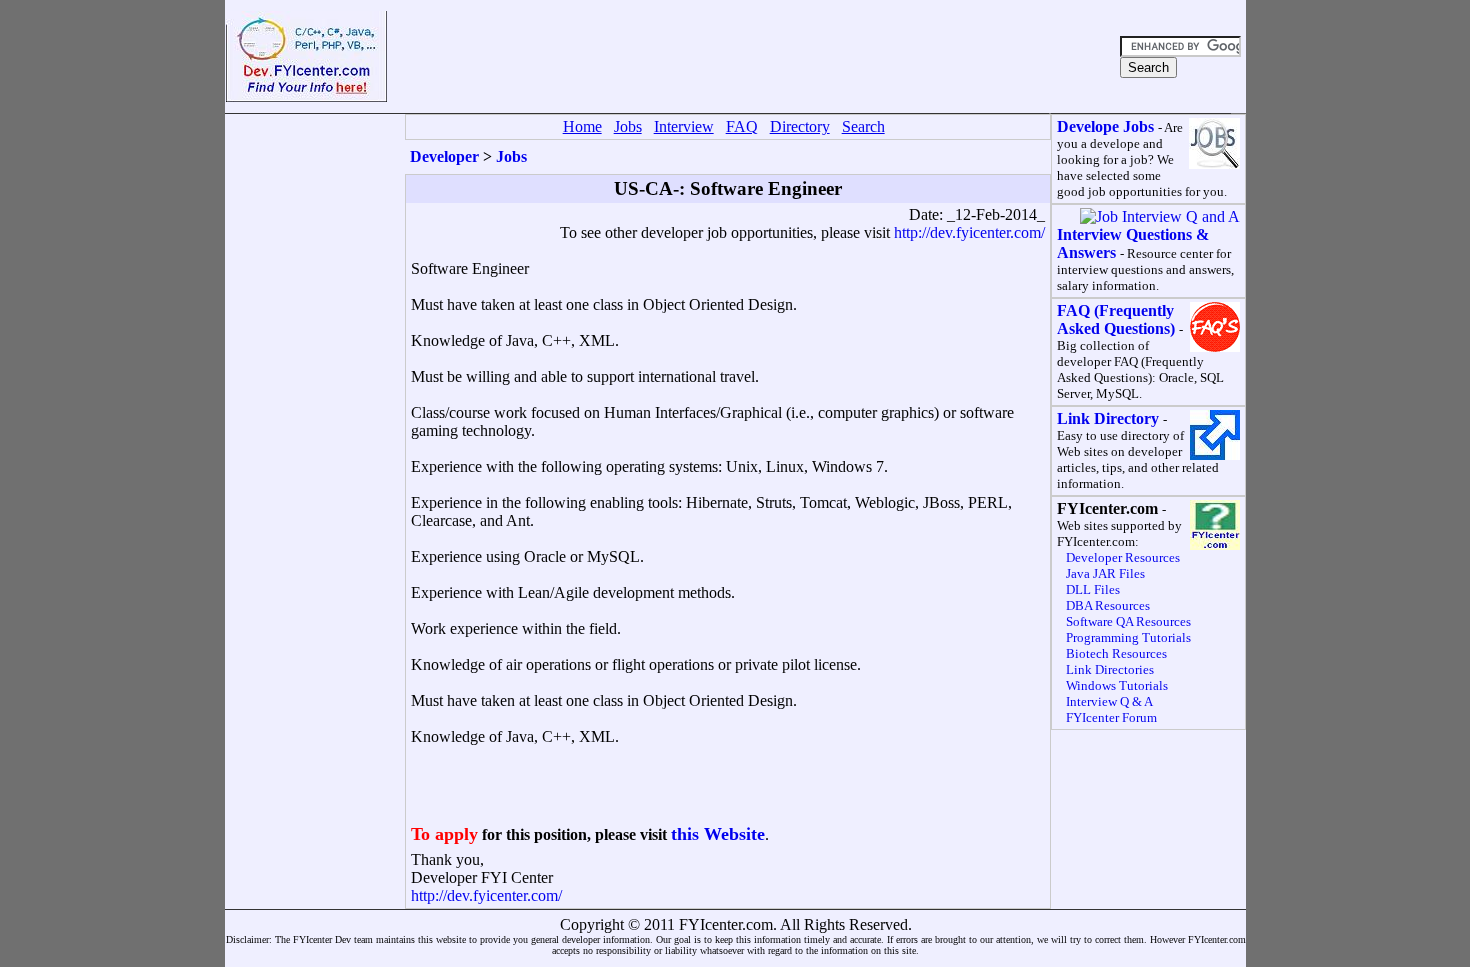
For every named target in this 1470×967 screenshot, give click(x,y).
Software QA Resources (1128, 621)
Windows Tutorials (1117, 685)
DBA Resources (1108, 605)
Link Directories (1110, 669)
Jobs (511, 156)
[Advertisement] (751, 57)
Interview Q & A (1109, 701)
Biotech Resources (1116, 653)
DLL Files (1093, 589)
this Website (718, 834)
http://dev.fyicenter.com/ (969, 232)
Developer (444, 156)
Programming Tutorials (1128, 637)
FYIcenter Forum (1111, 717)
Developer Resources (1123, 557)
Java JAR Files (1105, 573)
